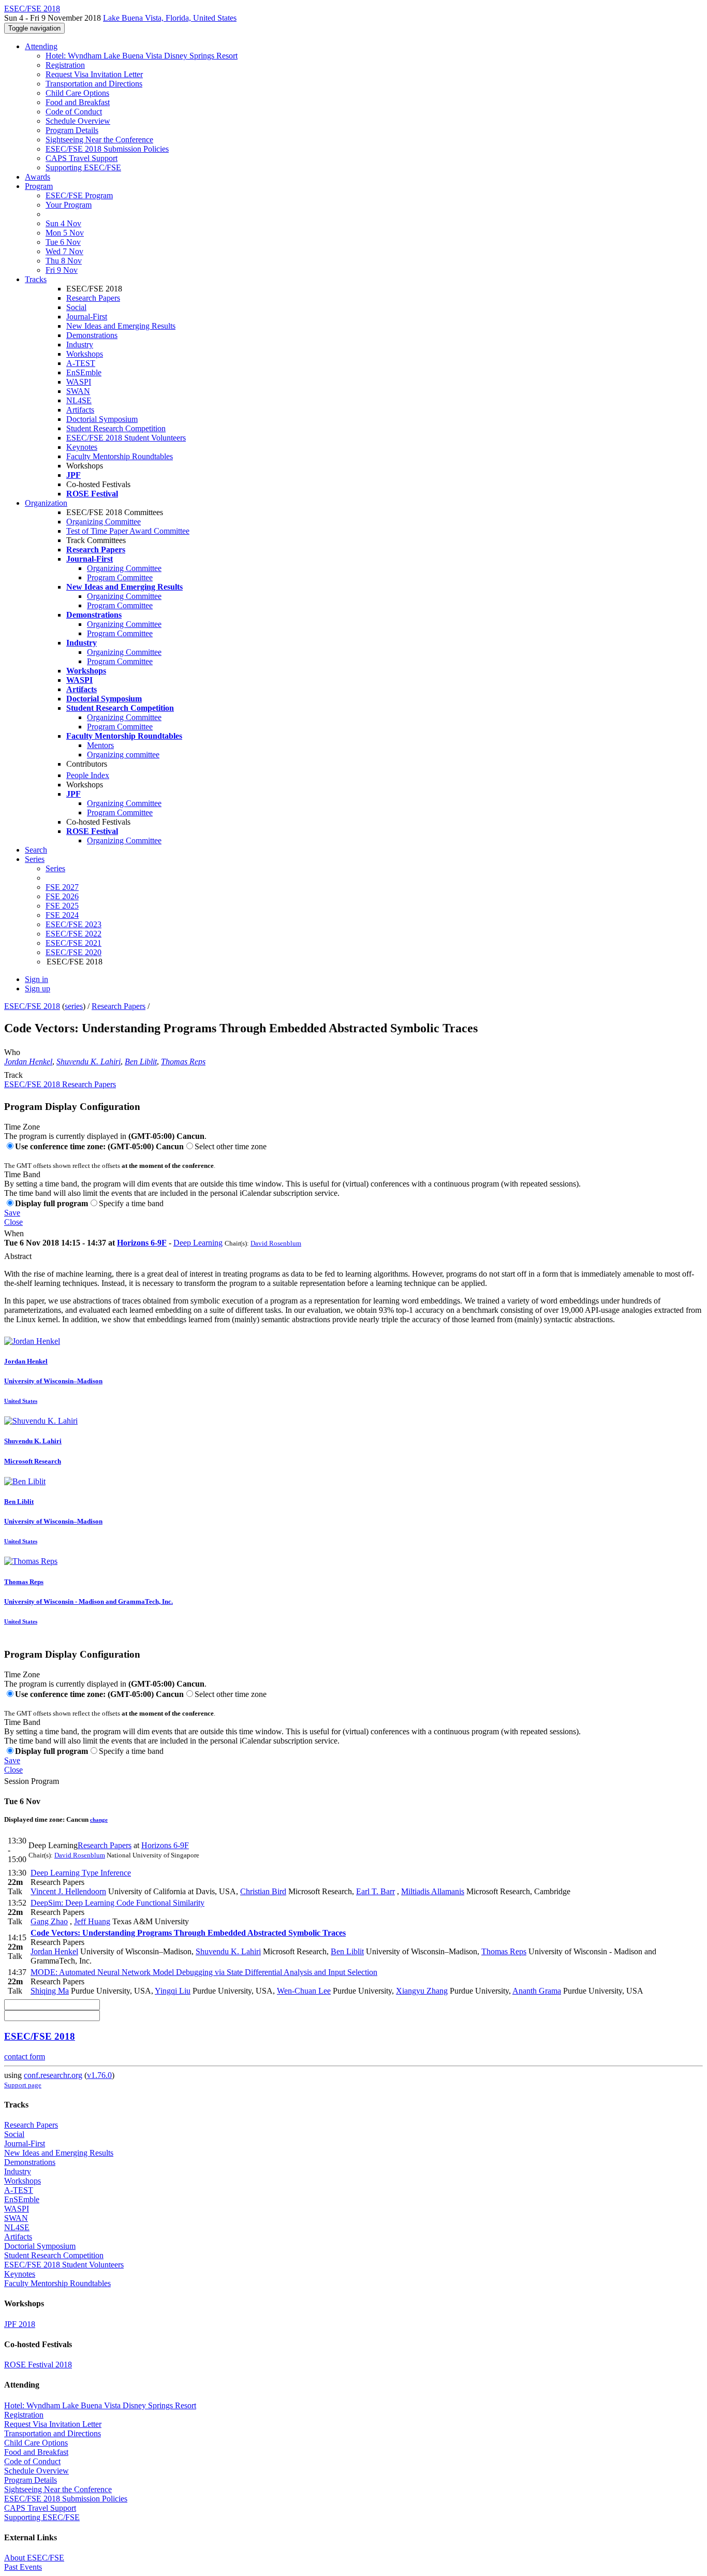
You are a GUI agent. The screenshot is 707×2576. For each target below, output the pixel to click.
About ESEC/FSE (34, 2558)
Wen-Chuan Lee (304, 1991)
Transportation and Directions (94, 84)
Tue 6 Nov (63, 242)
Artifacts (80, 410)
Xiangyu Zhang (422, 1991)
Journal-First (87, 317)
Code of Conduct (74, 112)
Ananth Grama (537, 1991)
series (74, 1006)
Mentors (100, 745)
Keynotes (82, 447)
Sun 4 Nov (63, 223)
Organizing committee (123, 755)
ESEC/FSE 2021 (73, 943)
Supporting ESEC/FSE (83, 167)
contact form (25, 2057)
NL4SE (79, 400)
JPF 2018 (20, 2324)
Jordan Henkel (28, 1062)
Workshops (85, 354)
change (99, 1820)
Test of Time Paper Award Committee (128, 531)
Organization (46, 503)
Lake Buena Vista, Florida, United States (170, 18)
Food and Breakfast (78, 102)
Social (76, 307)
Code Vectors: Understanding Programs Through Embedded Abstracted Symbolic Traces (188, 1933)
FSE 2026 (62, 896)
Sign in (36, 979)
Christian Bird (263, 1891)
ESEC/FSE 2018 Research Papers (60, 1084)
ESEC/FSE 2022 (73, 934)
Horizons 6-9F (142, 1243)
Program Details (72, 130)
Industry (80, 345)
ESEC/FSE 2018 (32, 1006)
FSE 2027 (62, 887)
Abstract (18, 1256)
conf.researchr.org (53, 2075)
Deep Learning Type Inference (81, 1873)
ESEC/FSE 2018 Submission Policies (107, 149)
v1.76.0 (99, 2075)
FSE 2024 (62, 915)
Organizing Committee (104, 522)
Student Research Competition (116, 428)
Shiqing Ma (50, 1991)
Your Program (69, 205)
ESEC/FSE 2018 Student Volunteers (126, 438)
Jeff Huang (92, 1921)
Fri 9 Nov (62, 270)
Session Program (32, 1781)
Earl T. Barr (375, 1891)
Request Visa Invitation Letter (94, 74)
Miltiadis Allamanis (433, 1891)
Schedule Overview (78, 121)
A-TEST (81, 363)
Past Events (23, 2567)
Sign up (38, 989)
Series (55, 868)
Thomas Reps (183, 1062)
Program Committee (120, 577)
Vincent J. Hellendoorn (68, 1891)
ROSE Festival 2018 (38, 2365)
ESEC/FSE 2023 (73, 924)
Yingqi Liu (173, 1991)
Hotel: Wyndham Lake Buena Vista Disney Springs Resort (142, 56)
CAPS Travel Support (82, 158)
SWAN (78, 391)
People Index (88, 775)
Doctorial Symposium (102, 419)
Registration (65, 65)
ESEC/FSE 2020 (73, 952)
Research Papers (93, 298)
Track (13, 1075)
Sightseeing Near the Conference (99, 140)
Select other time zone (231, 1146)
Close (13, 1222)
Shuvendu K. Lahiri (89, 1062)
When (14, 1233)
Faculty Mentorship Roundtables (120, 456)
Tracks (36, 279)
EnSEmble (84, 372)
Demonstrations (92, 335)
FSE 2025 (62, 906)
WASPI (79, 382)
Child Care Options (77, 93)
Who (12, 1052)
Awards (38, 177)
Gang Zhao (49, 1921)
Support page (23, 2085)
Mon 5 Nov (65, 233)
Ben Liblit (141, 1062)
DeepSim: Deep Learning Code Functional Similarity (117, 1903)
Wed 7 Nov (64, 251)
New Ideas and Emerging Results (121, 326)
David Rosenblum (276, 1243)
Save (12, 1213)
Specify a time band (131, 1203)
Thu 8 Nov (64, 261)
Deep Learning (198, 1243)
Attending (41, 46)
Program (39, 186)
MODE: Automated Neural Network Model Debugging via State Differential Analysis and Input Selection (204, 1972)
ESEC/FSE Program (79, 195)
